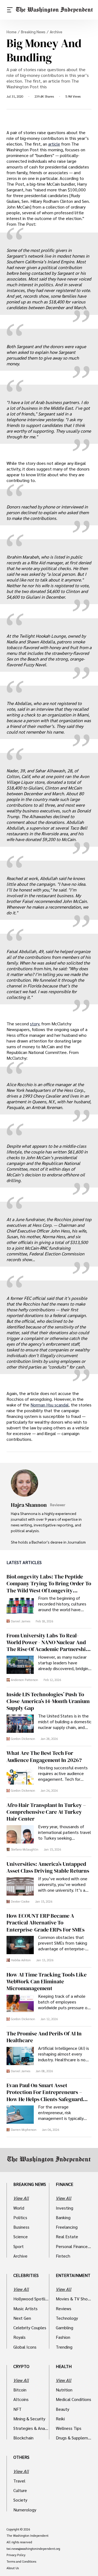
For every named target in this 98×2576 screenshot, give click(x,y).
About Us (13, 2568)
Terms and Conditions (21, 2562)
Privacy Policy (16, 2555)
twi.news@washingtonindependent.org (33, 2549)
